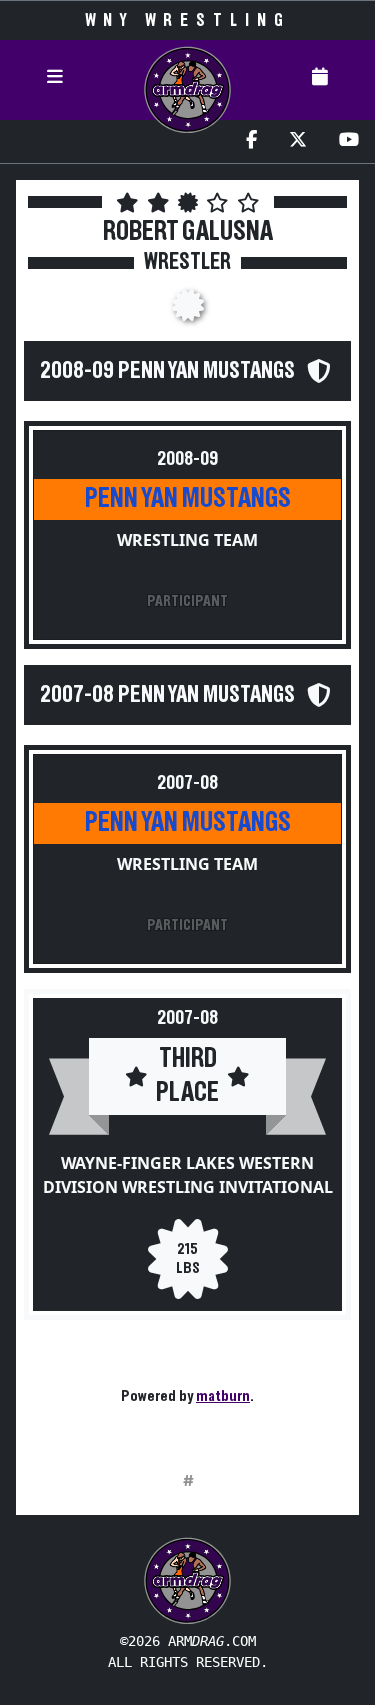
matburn (223, 1396)
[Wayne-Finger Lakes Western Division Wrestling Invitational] (188, 311)
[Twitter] (298, 141)
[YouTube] (349, 141)
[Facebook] (251, 141)
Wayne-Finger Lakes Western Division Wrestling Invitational (188, 1175)
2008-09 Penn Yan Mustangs (167, 371)
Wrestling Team (187, 540)
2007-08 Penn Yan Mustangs (167, 695)
